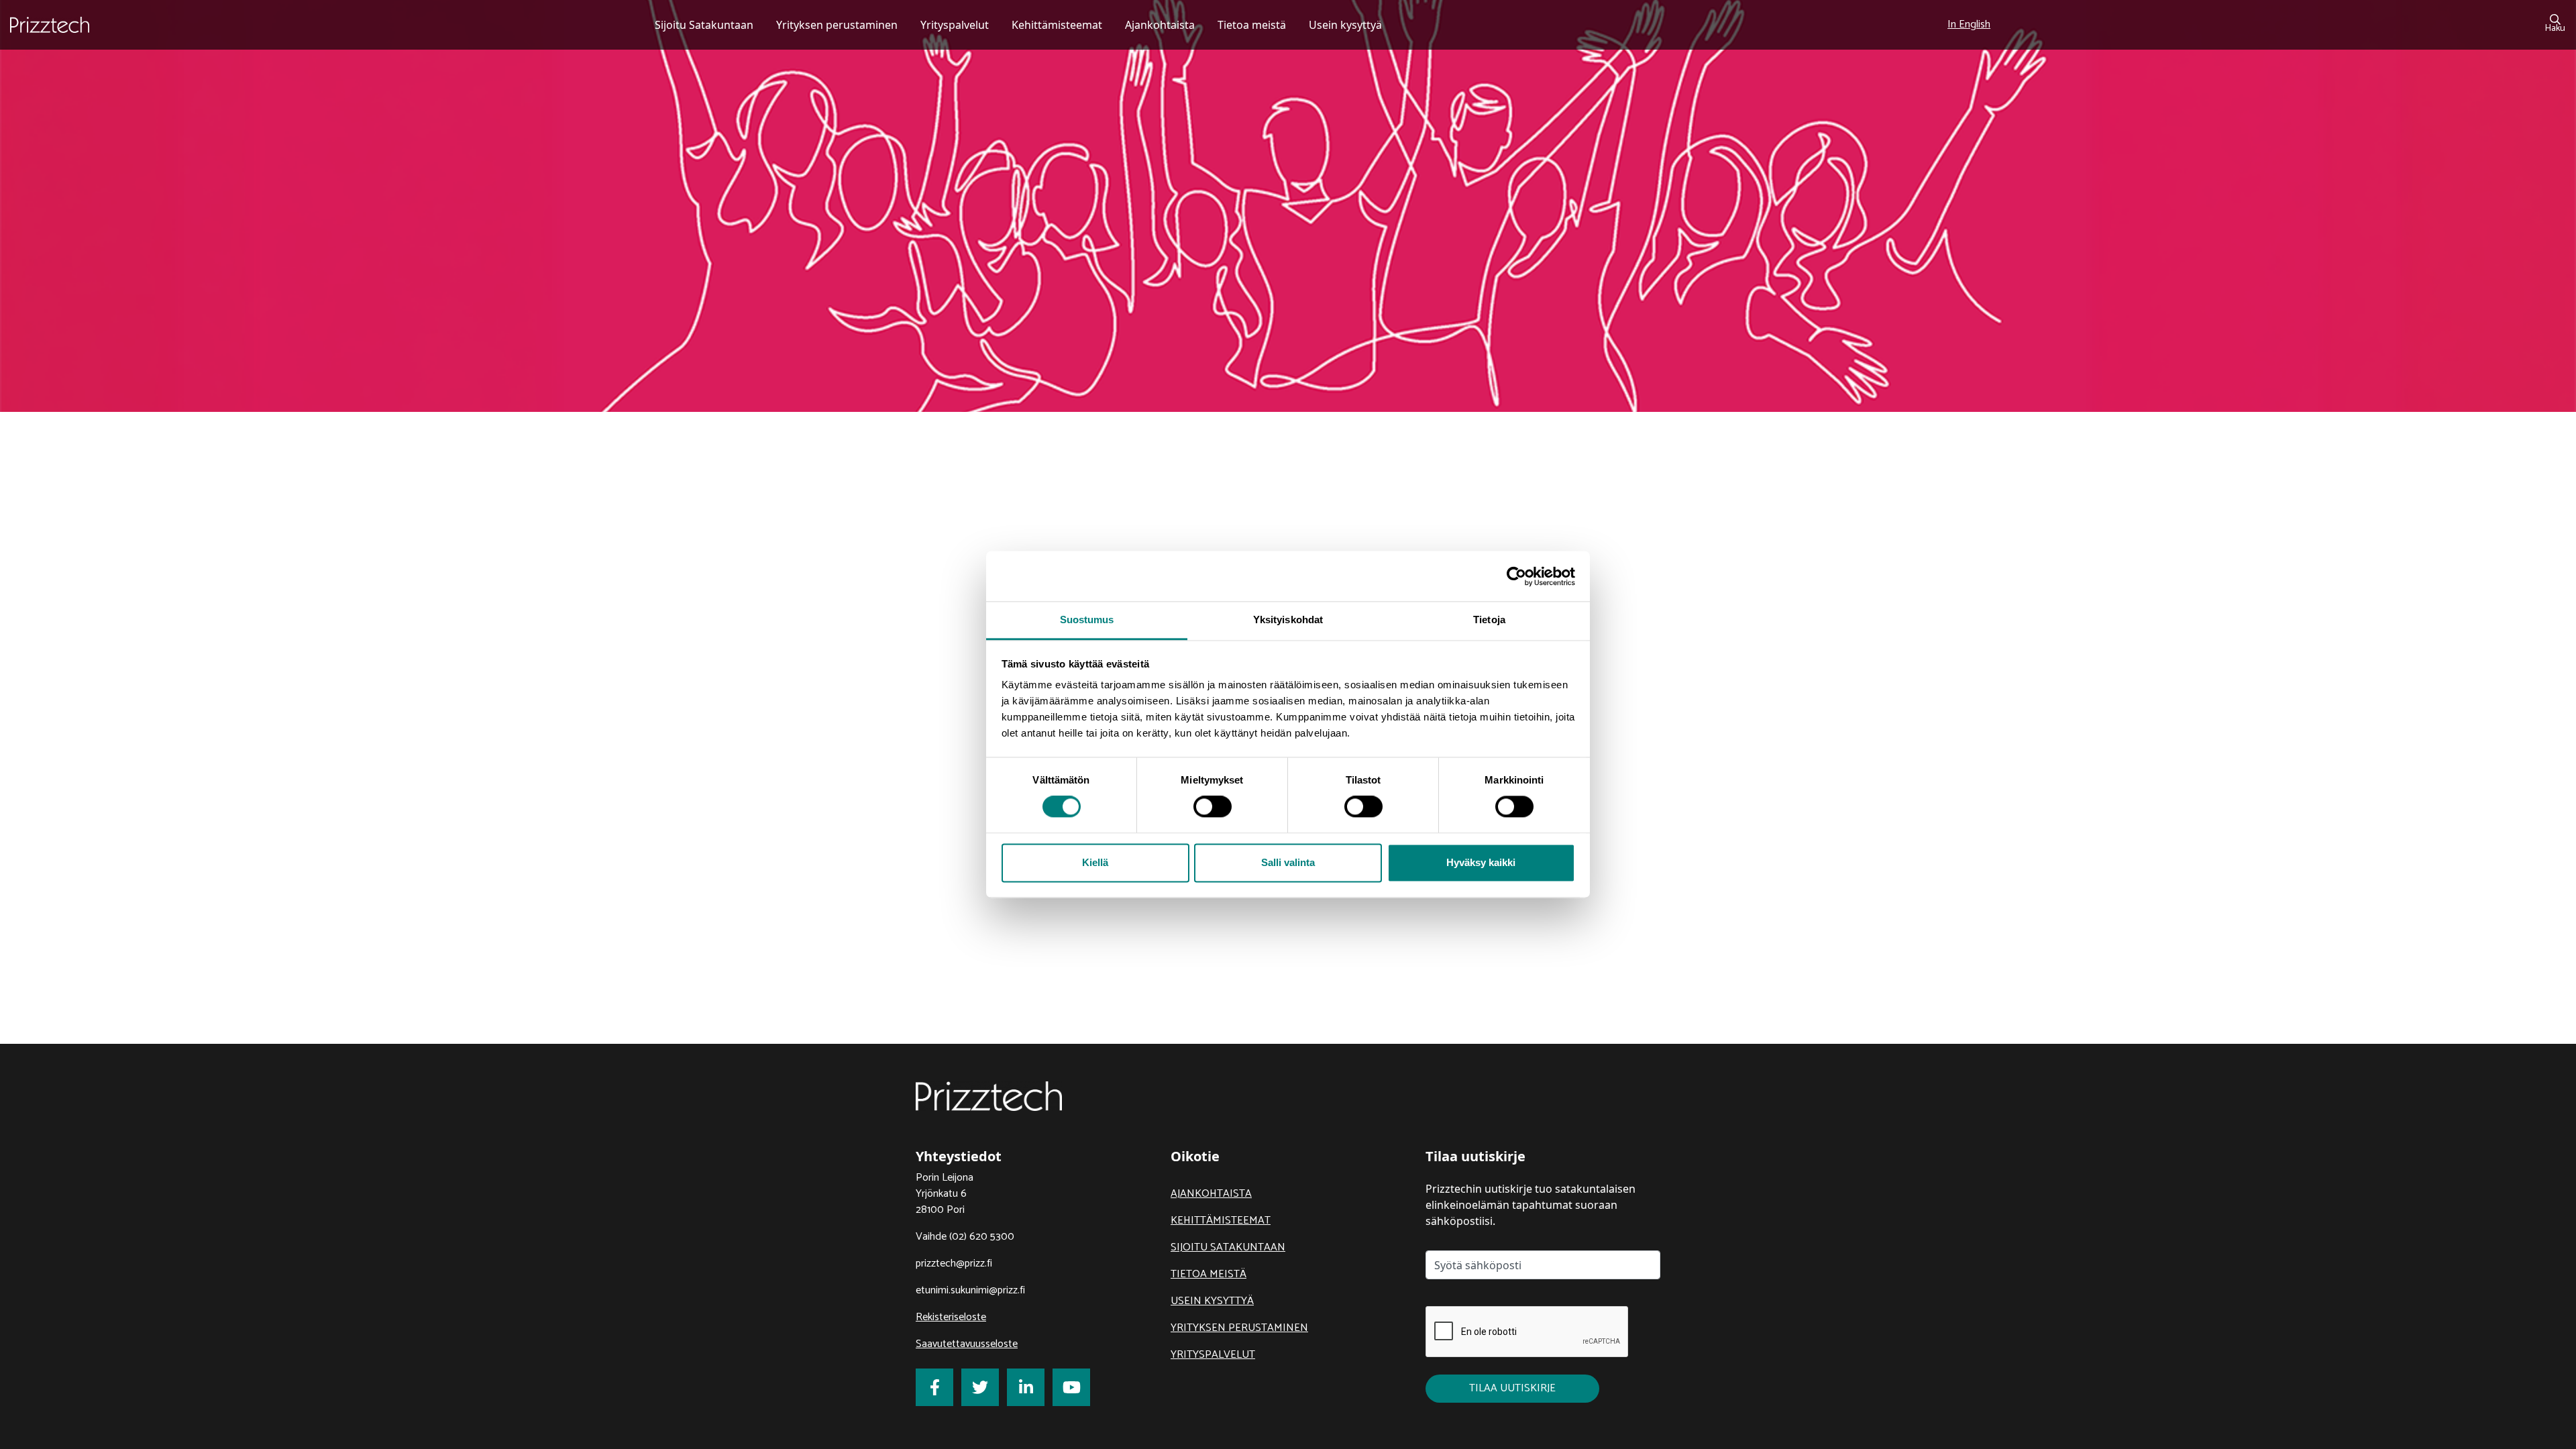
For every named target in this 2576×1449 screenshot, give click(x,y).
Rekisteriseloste (951, 1317)
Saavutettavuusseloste (967, 1344)
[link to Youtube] (1071, 1387)
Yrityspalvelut (1213, 1355)
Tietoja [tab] (1489, 620)
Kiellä (1095, 862)
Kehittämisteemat (1221, 1221)
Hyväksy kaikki (1481, 862)
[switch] (1213, 807)
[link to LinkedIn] (1026, 1387)
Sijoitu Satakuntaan (1228, 1247)
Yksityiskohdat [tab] (1288, 620)
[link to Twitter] (980, 1387)
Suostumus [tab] (1087, 620)
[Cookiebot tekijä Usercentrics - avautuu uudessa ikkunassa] (1516, 576)
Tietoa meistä (1209, 1274)
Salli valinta (1288, 862)
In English (1969, 24)
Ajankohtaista (1211, 1194)
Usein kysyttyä (1212, 1301)
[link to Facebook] (934, 1387)
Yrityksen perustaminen (1239, 1328)
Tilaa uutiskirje (1512, 1388)
